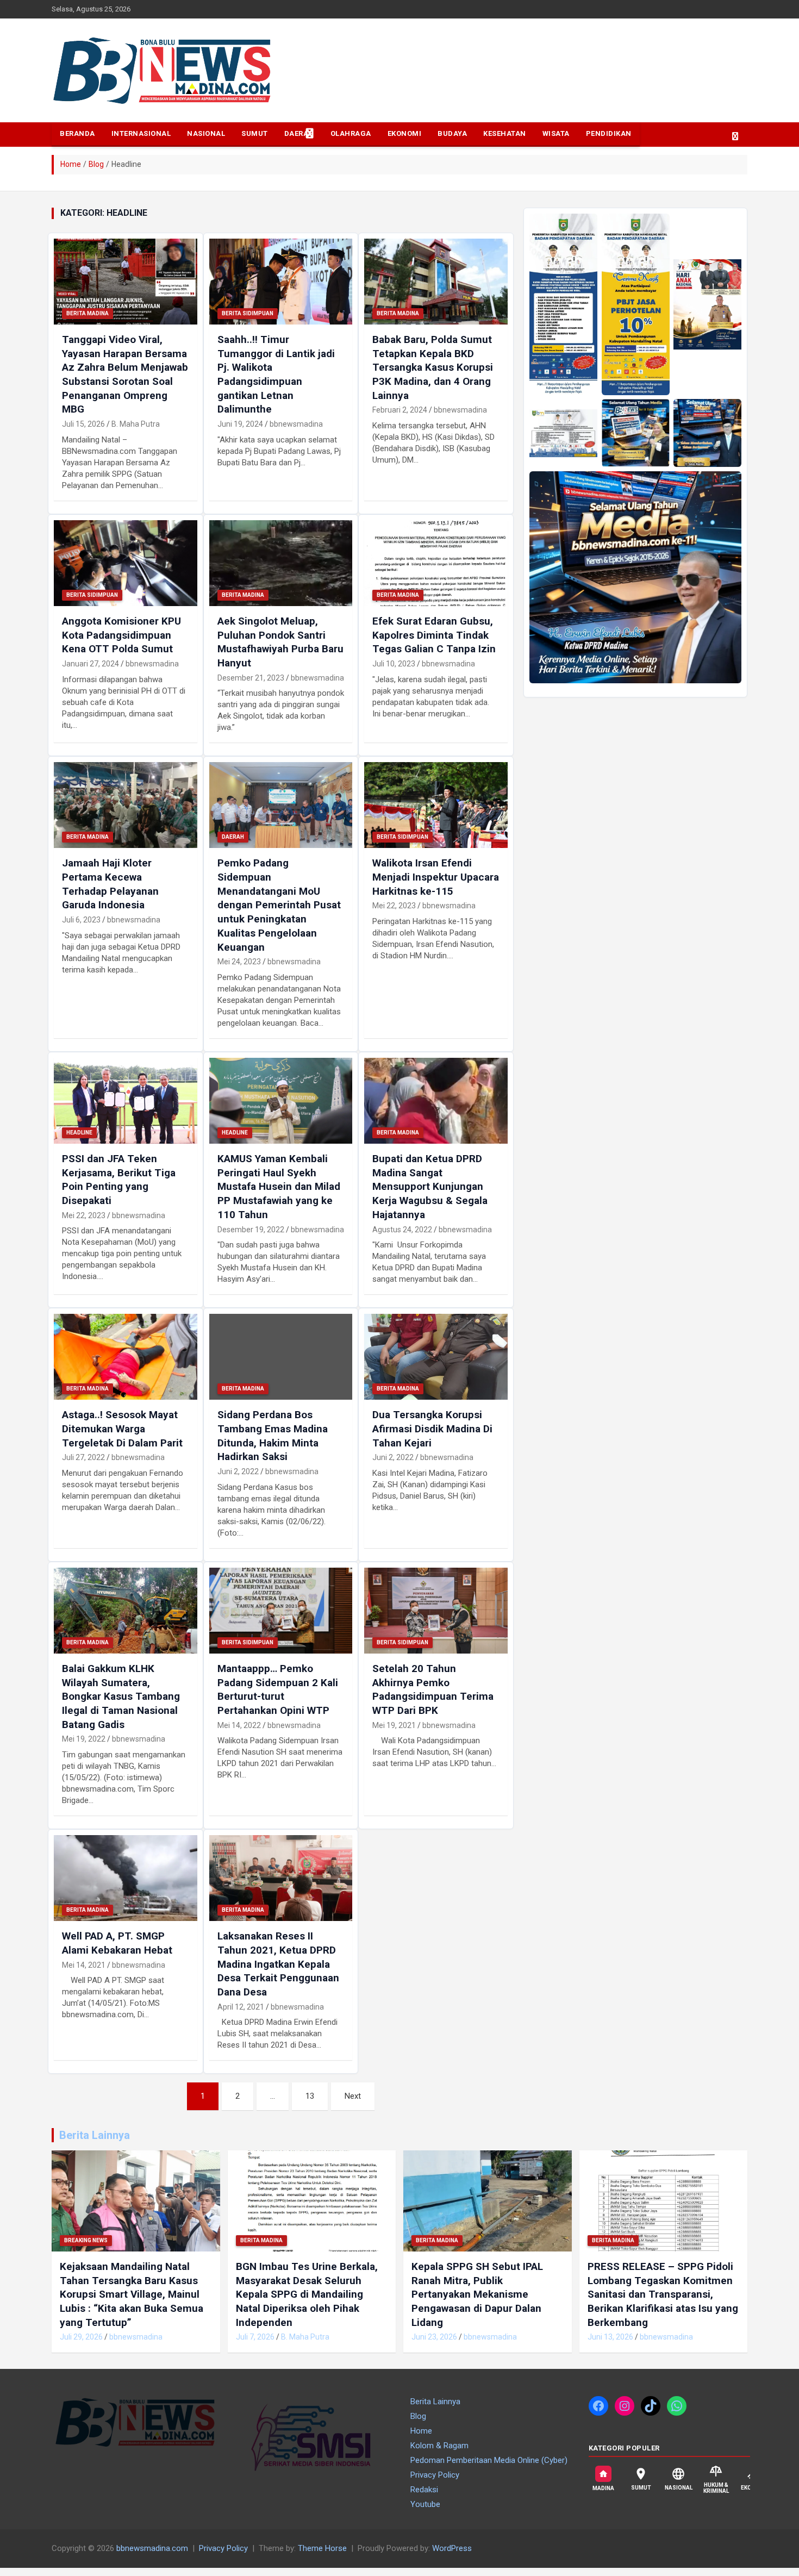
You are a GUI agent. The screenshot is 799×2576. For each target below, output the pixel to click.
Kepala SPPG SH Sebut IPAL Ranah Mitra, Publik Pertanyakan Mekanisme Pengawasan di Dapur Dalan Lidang (477, 2294)
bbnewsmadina (296, 424)
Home (421, 2431)
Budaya (452, 133)
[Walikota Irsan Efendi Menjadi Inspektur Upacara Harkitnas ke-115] (436, 805)
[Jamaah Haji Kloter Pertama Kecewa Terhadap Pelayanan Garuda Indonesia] (125, 805)
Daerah (299, 133)
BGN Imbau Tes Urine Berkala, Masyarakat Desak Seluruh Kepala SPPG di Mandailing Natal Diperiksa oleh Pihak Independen (307, 2294)
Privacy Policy (435, 2475)
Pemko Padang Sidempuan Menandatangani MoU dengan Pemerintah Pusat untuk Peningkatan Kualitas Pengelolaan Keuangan (279, 905)
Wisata (556, 133)
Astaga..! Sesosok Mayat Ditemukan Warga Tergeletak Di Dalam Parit (122, 1429)
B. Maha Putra (136, 424)
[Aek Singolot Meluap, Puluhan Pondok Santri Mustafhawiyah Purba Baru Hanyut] (281, 563)
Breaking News (86, 2240)
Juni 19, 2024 (240, 424)
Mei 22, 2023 (394, 906)
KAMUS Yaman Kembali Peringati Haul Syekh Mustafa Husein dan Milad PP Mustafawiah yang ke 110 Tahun (279, 1187)
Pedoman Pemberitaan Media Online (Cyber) (489, 2460)
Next (353, 2096)
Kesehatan (505, 133)
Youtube (425, 2504)
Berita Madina (88, 313)
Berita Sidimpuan (248, 313)
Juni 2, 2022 (238, 1471)
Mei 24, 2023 (239, 962)
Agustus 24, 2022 (402, 1230)
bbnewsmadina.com (152, 2548)
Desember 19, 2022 (251, 1230)
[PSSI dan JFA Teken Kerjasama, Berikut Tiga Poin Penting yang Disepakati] (125, 1100)
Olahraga (351, 133)
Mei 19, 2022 (84, 1739)
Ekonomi (405, 133)
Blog (418, 2416)
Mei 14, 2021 (84, 1965)
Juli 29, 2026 (81, 2337)
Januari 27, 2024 (90, 664)
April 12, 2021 (241, 2007)
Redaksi (424, 2490)
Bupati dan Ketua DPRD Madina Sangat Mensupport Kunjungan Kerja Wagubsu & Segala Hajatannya (430, 1187)
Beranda (77, 133)
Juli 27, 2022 (83, 1457)
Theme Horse (322, 2548)
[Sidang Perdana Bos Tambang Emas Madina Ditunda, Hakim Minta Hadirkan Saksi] (281, 1357)
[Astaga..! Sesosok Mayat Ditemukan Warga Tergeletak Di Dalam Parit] (125, 1357)
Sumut (255, 133)
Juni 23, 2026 (434, 2337)
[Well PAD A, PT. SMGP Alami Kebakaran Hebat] (125, 1878)
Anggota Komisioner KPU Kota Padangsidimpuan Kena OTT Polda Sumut (121, 635)
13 (310, 2096)
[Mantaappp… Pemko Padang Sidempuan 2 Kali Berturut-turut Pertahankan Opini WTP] (281, 1610)
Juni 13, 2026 (610, 2337)
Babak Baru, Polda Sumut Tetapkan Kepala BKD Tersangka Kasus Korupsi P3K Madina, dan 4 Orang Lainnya (433, 367)
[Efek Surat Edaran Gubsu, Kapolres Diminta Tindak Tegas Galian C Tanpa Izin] (436, 563)
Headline (79, 1133)
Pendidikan (609, 133)
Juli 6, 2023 (81, 920)
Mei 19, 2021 (394, 1725)
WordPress (452, 2548)
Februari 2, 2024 (400, 410)
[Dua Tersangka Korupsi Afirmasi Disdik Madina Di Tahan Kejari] (436, 1357)
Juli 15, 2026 (83, 424)
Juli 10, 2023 (394, 664)
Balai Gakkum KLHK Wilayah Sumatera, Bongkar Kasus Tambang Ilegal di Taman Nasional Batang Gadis (121, 1696)
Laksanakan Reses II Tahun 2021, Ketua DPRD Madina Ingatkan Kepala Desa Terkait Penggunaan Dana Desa (278, 1964)
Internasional (141, 133)
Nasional (206, 133)
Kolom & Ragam (439, 2446)
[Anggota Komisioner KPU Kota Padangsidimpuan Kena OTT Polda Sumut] (125, 563)
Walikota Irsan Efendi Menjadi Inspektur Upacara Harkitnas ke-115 (436, 877)
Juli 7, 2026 (255, 2337)
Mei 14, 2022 (239, 1725)
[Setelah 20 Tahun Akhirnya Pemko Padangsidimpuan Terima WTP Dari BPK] (436, 1610)
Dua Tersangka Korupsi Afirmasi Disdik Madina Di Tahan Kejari (432, 1429)
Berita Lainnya (95, 2135)
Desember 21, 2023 (251, 678)
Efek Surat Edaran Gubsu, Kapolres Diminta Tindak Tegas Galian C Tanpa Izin (434, 635)
